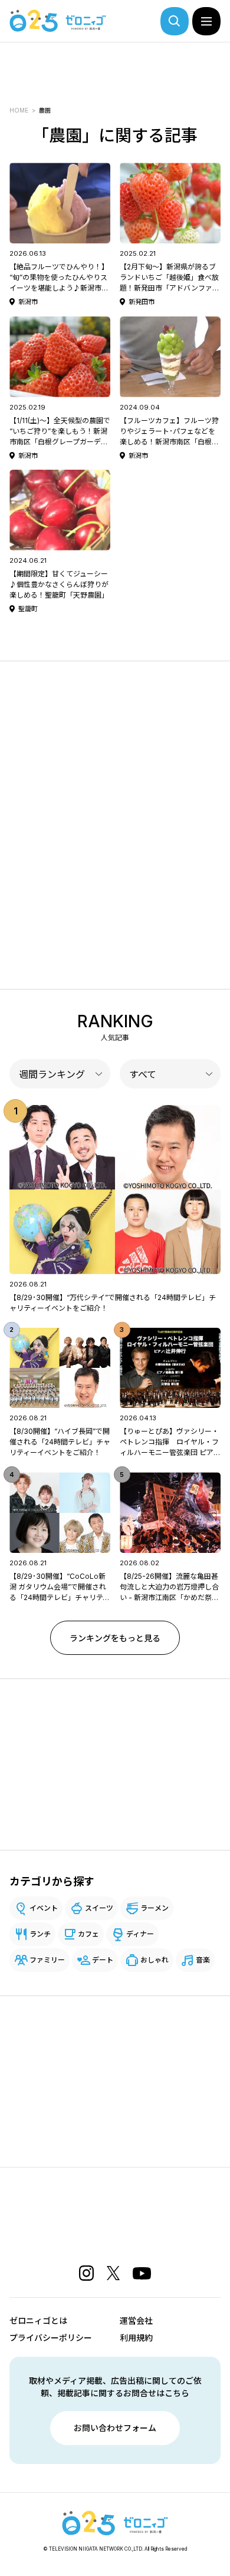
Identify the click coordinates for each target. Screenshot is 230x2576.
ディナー (140, 1934)
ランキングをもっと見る (115, 1638)
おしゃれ (155, 1960)
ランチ (40, 1934)
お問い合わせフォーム (115, 2428)
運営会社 (136, 2321)
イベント (44, 1908)
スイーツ (99, 1908)
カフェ (88, 1934)
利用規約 (136, 2338)
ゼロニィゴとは (38, 2321)
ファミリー (47, 1960)
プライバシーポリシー (51, 2338)
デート (103, 1960)
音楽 (203, 1960)
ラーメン (155, 1908)
